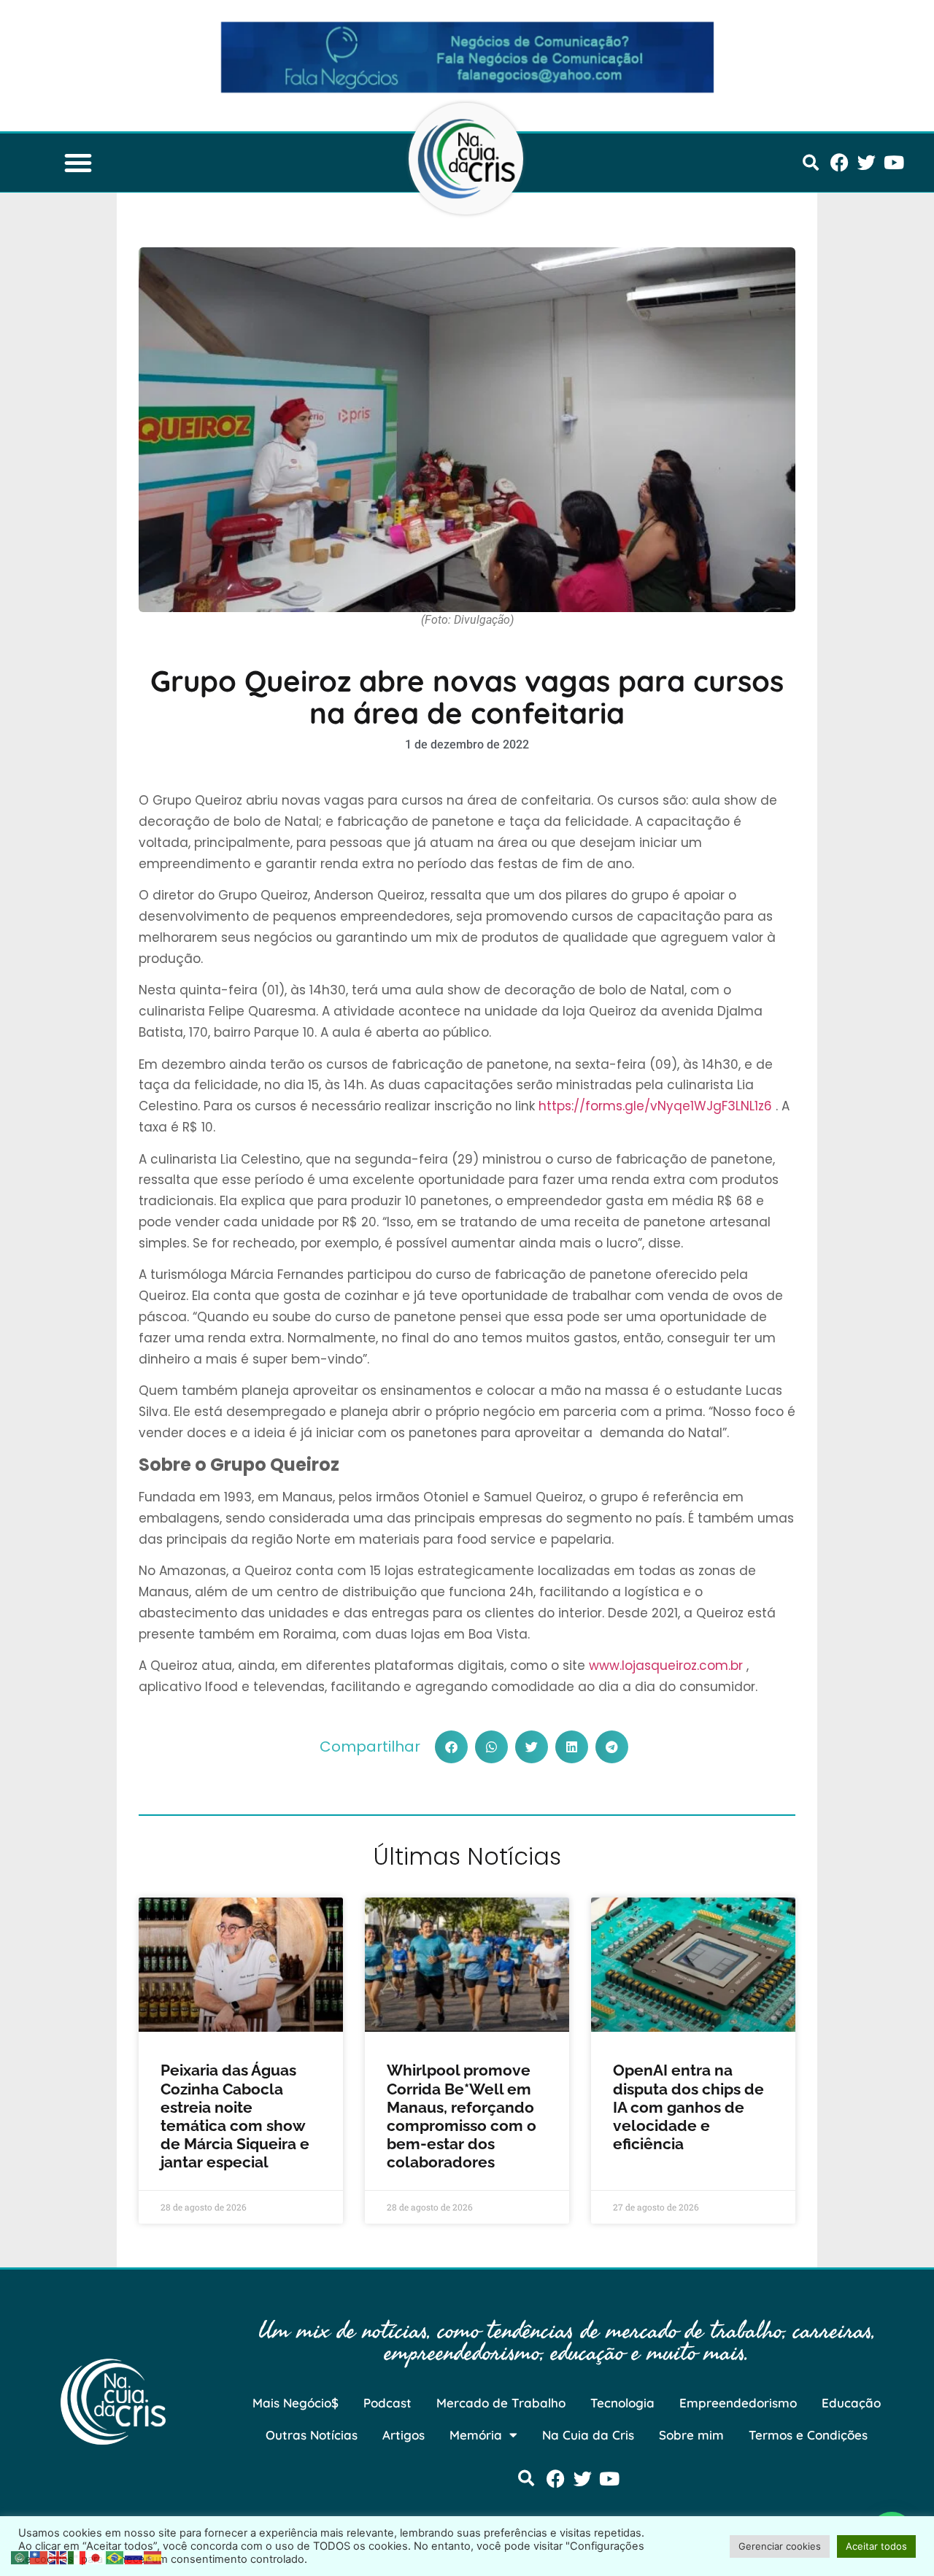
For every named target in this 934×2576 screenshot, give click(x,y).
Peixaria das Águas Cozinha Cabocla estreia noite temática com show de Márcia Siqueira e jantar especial (235, 2116)
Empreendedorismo (738, 2403)
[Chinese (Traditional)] (39, 2556)
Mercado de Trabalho (501, 2403)
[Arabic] (20, 2556)
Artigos (404, 2435)
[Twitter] (867, 162)
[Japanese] (96, 2556)
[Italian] (77, 2556)
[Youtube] (894, 162)
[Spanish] (153, 2556)
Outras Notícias (312, 2435)
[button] (78, 163)
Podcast (387, 2403)
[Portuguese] (115, 2556)
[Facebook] (840, 162)
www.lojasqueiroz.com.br (666, 1666)
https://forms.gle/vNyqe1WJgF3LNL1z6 (655, 1106)
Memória (476, 2435)
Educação (851, 2403)
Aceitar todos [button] (876, 2546)
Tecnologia (622, 2403)
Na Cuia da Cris (588, 2435)
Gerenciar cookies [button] (780, 2546)
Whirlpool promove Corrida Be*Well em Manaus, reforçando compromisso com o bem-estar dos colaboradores (462, 2116)
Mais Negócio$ (296, 2403)
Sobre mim (691, 2435)
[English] (58, 2556)
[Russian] (134, 2556)
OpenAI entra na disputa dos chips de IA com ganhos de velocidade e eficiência (688, 2107)
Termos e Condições (808, 2435)
